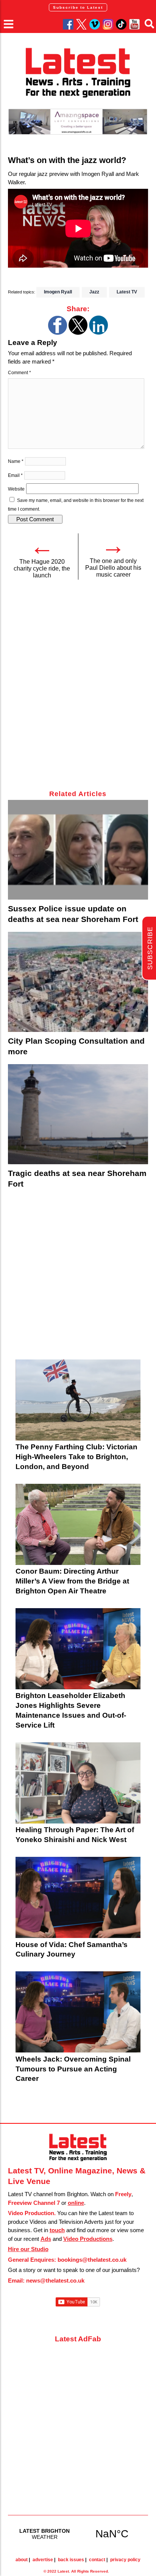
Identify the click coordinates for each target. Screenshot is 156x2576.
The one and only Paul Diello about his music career (113, 568)
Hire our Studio (28, 2249)
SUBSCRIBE (150, 948)
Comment (19, 373)
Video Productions (88, 2239)
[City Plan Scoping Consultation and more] (78, 982)
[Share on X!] (78, 333)
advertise (43, 2560)
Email (15, 475)
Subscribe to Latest (78, 7)
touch (57, 2230)
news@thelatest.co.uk (55, 2280)
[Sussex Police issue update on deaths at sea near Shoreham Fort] (78, 850)
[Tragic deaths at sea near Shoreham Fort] (78, 1114)
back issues (71, 2560)
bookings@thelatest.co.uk (92, 2260)
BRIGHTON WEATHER (78, 2534)
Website (16, 489)
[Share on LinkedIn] (98, 333)
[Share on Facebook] (58, 333)
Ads (46, 2239)
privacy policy (125, 2560)
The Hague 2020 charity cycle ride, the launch (42, 568)
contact (97, 2560)
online (76, 2203)
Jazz (94, 292)
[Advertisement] (78, 689)
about (22, 2560)
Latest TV (127, 292)
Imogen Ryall (58, 292)
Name (16, 461)
